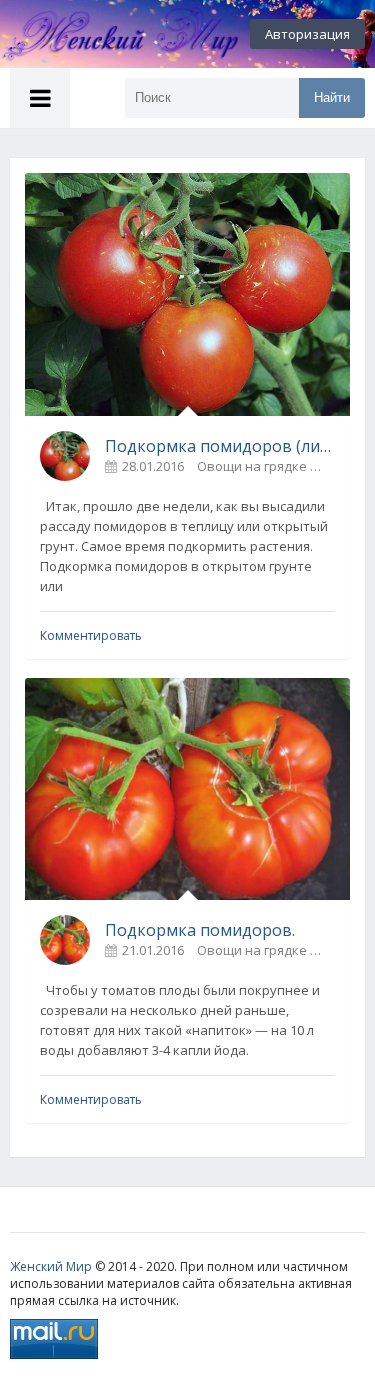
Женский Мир (51, 1266)
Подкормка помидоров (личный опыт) (220, 446)
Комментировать (91, 635)
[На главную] (110, 34)
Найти (332, 97)
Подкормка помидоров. (200, 930)
